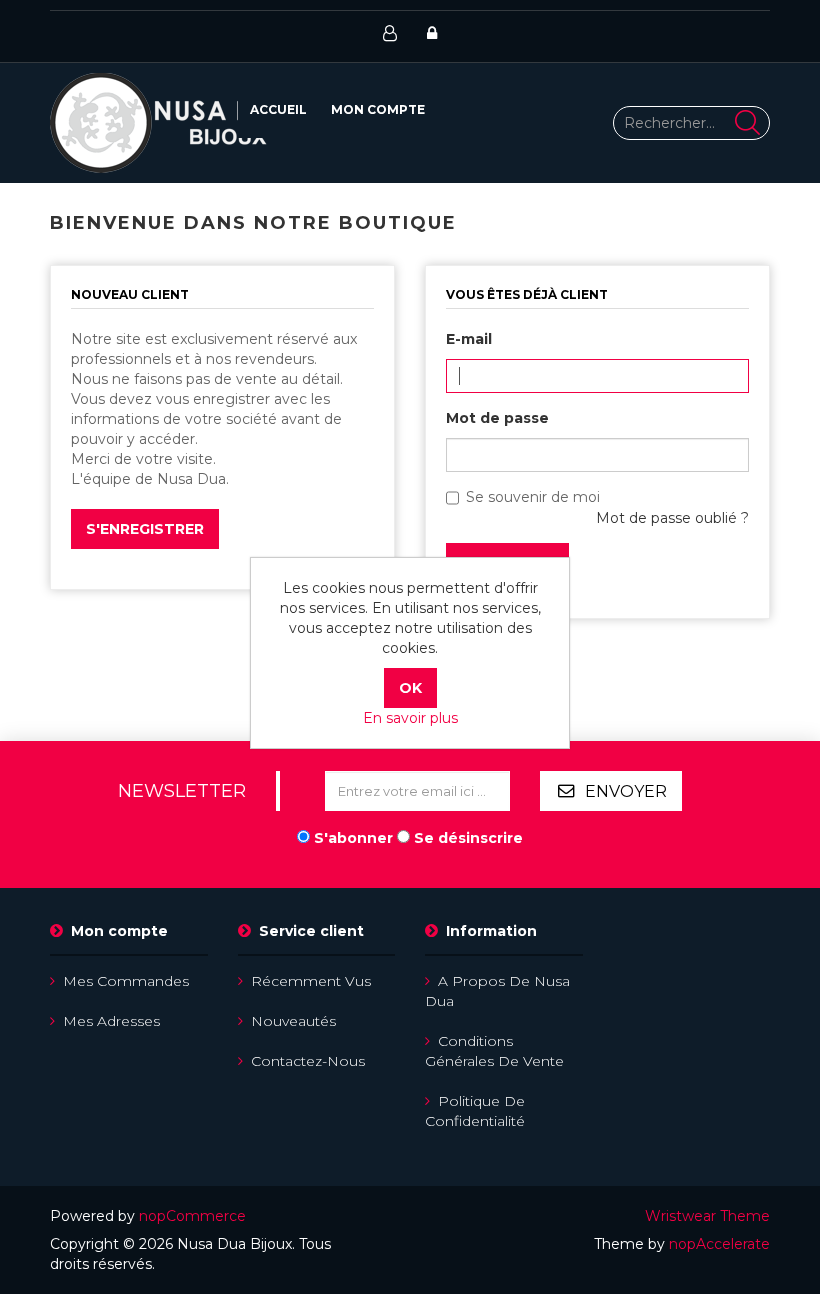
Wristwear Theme (707, 1216)
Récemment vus (311, 981)
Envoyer (626, 791)
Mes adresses (111, 1021)
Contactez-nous (308, 1061)
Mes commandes (126, 981)
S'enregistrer (145, 529)
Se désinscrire (468, 838)
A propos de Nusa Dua (497, 991)
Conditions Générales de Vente (494, 1051)
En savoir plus (410, 718)
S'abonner (353, 838)
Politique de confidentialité (475, 1111)
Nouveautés (293, 1021)
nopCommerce (192, 1216)
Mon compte (378, 109)
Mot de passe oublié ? (672, 518)
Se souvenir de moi (533, 497)
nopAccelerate (719, 1244)
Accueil (278, 109)
